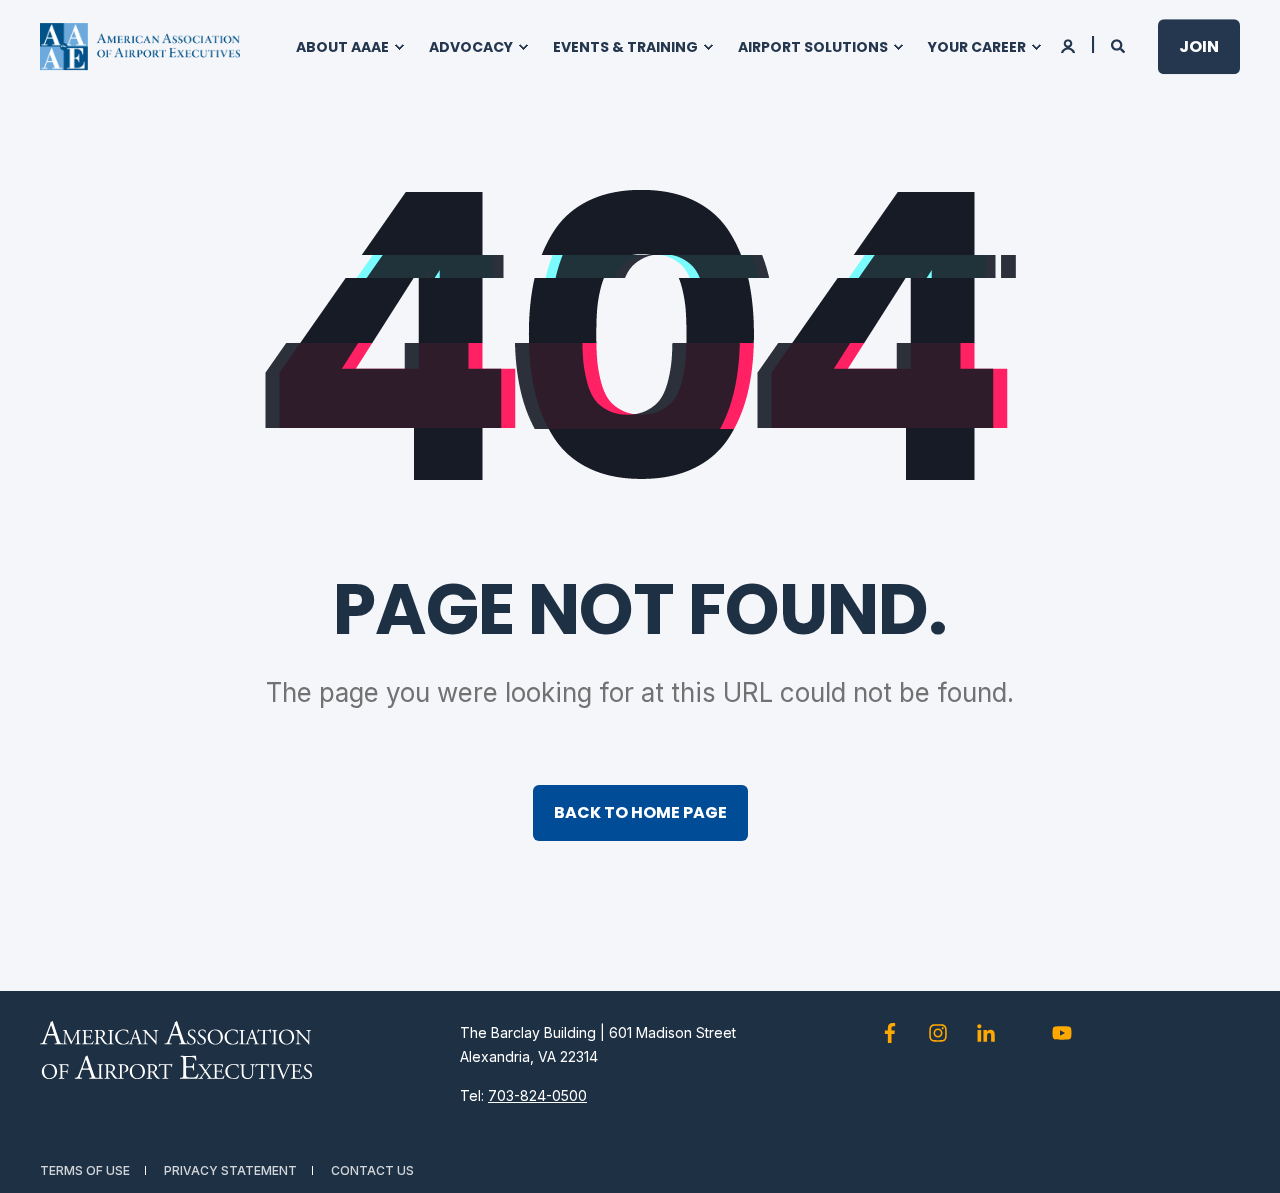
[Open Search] (1119, 44)
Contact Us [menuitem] (372, 1170)
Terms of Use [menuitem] (85, 1170)
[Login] (1069, 44)
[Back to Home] (140, 47)
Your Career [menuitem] (977, 47)
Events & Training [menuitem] (625, 47)
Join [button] (1199, 46)
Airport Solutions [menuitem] (813, 47)
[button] (1240, 1153)
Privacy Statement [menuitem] (230, 1170)
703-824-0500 (537, 1095)
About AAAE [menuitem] (342, 47)
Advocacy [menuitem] (471, 47)
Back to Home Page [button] (640, 812)
